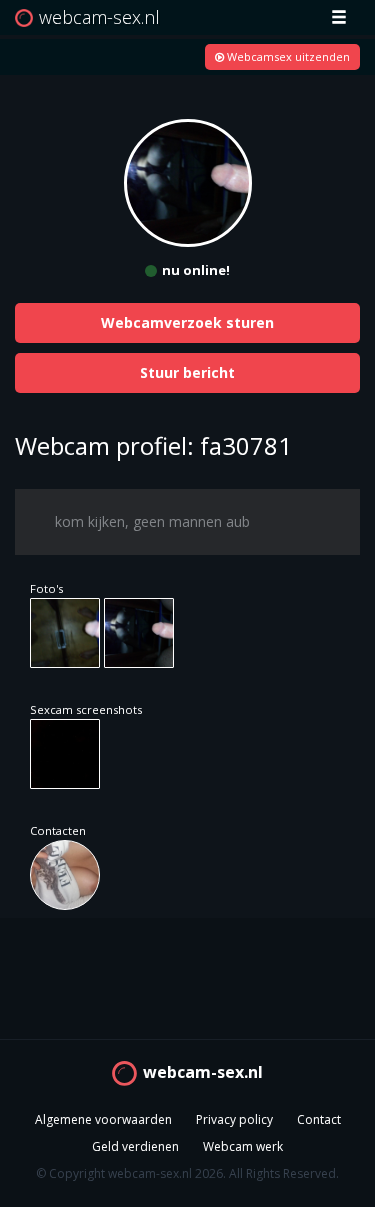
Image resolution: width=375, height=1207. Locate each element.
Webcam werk (243, 1146)
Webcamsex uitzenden (287, 56)
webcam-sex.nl (203, 1072)
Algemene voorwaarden (103, 1119)
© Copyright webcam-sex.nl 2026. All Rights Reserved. (187, 1173)
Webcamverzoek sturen (187, 322)
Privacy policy (234, 1119)
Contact (319, 1119)
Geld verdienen (135, 1146)
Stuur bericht (187, 372)
